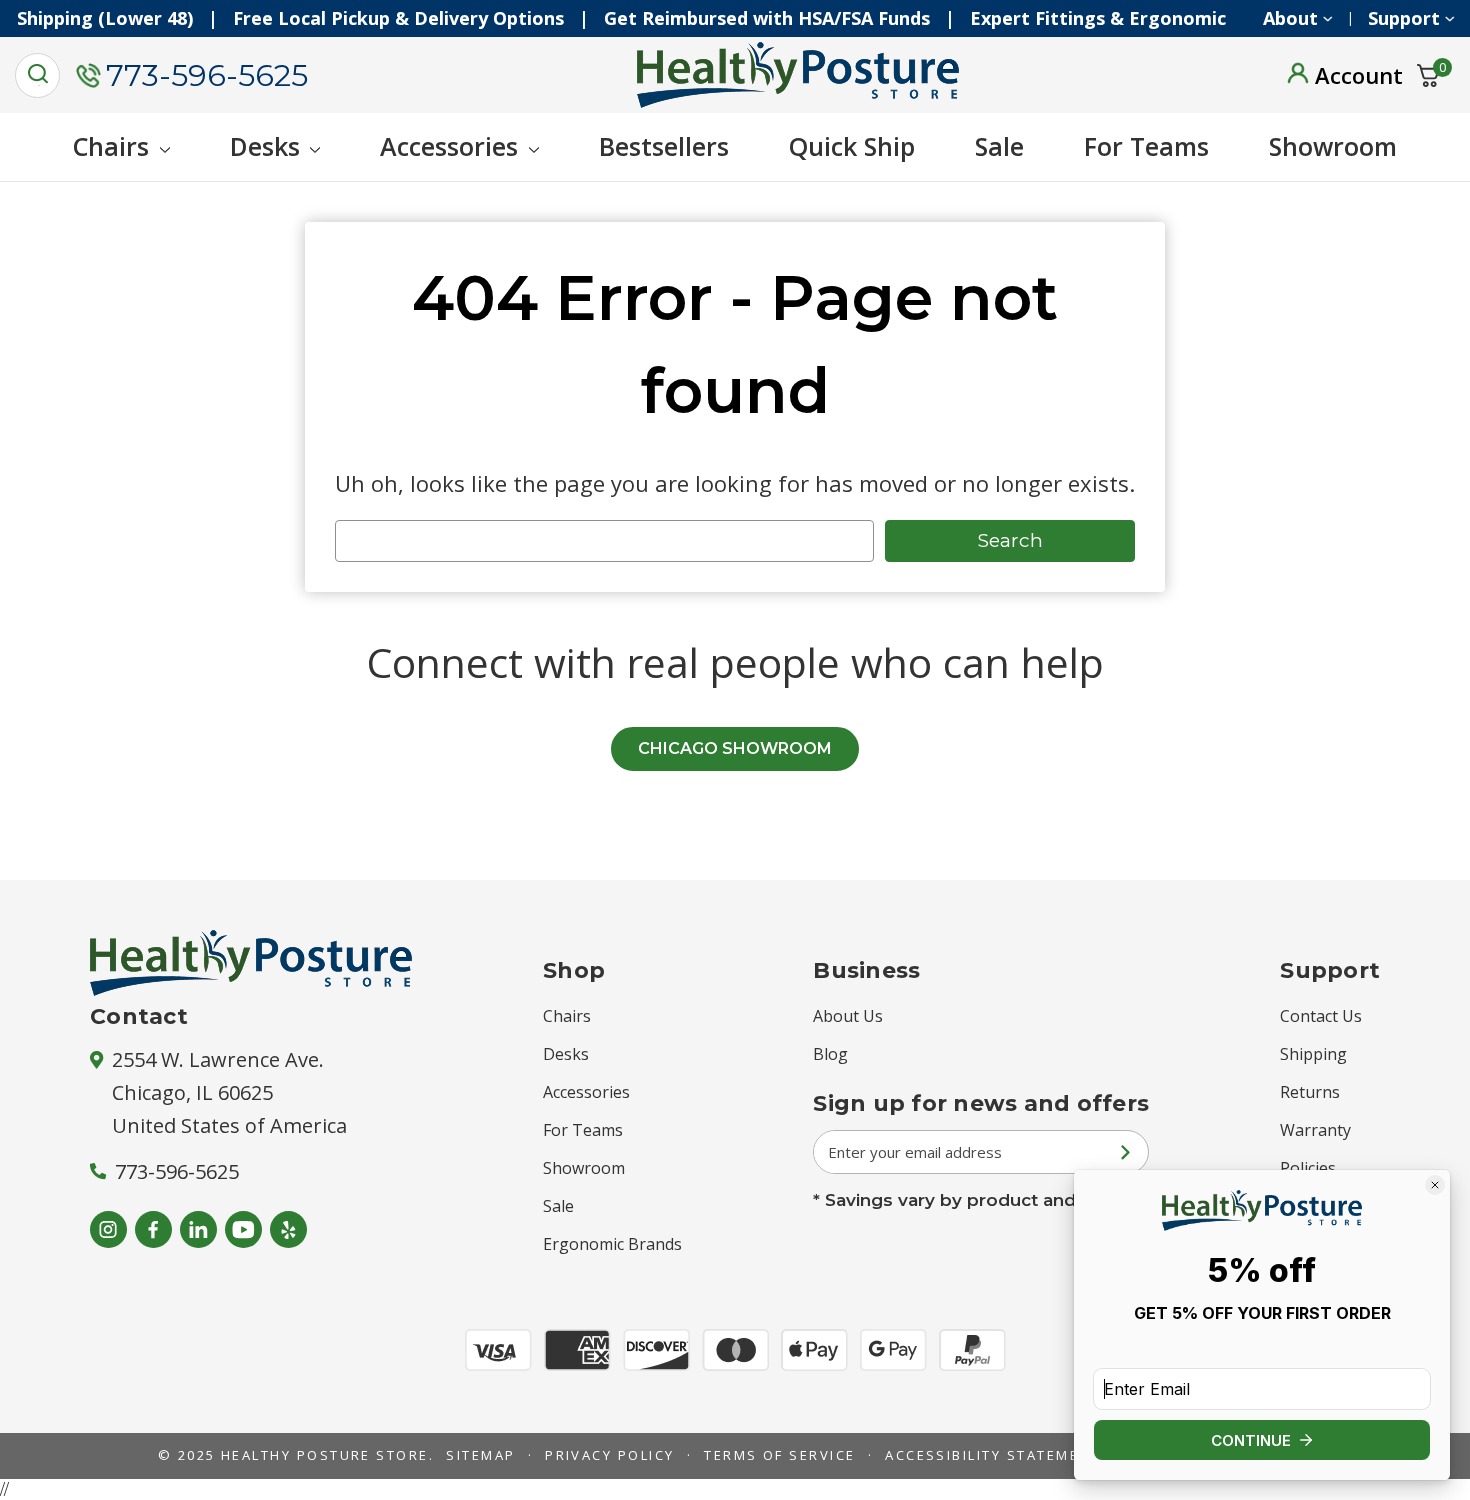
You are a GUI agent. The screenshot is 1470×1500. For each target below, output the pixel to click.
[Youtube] (243, 1229)
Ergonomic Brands (612, 1244)
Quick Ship (852, 146)
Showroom (1333, 146)
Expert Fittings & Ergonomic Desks (1143, 18)
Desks (265, 146)
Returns (1310, 1092)
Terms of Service (780, 1455)
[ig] (108, 1229)
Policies (1308, 1168)
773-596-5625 (207, 75)
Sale (999, 146)
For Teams (1146, 146)
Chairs (111, 146)
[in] (198, 1229)
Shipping (1313, 1054)
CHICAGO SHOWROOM (735, 748)
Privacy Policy (610, 1455)
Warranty (1315, 1130)
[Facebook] (153, 1229)
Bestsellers (664, 146)
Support (1404, 18)
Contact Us (1321, 1016)
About (1290, 18)
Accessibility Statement (992, 1455)
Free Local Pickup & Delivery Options (414, 18)
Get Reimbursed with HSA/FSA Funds (783, 18)
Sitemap (480, 1455)
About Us (848, 1016)
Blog (830, 1054)
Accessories (449, 146)
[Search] (37, 75)
